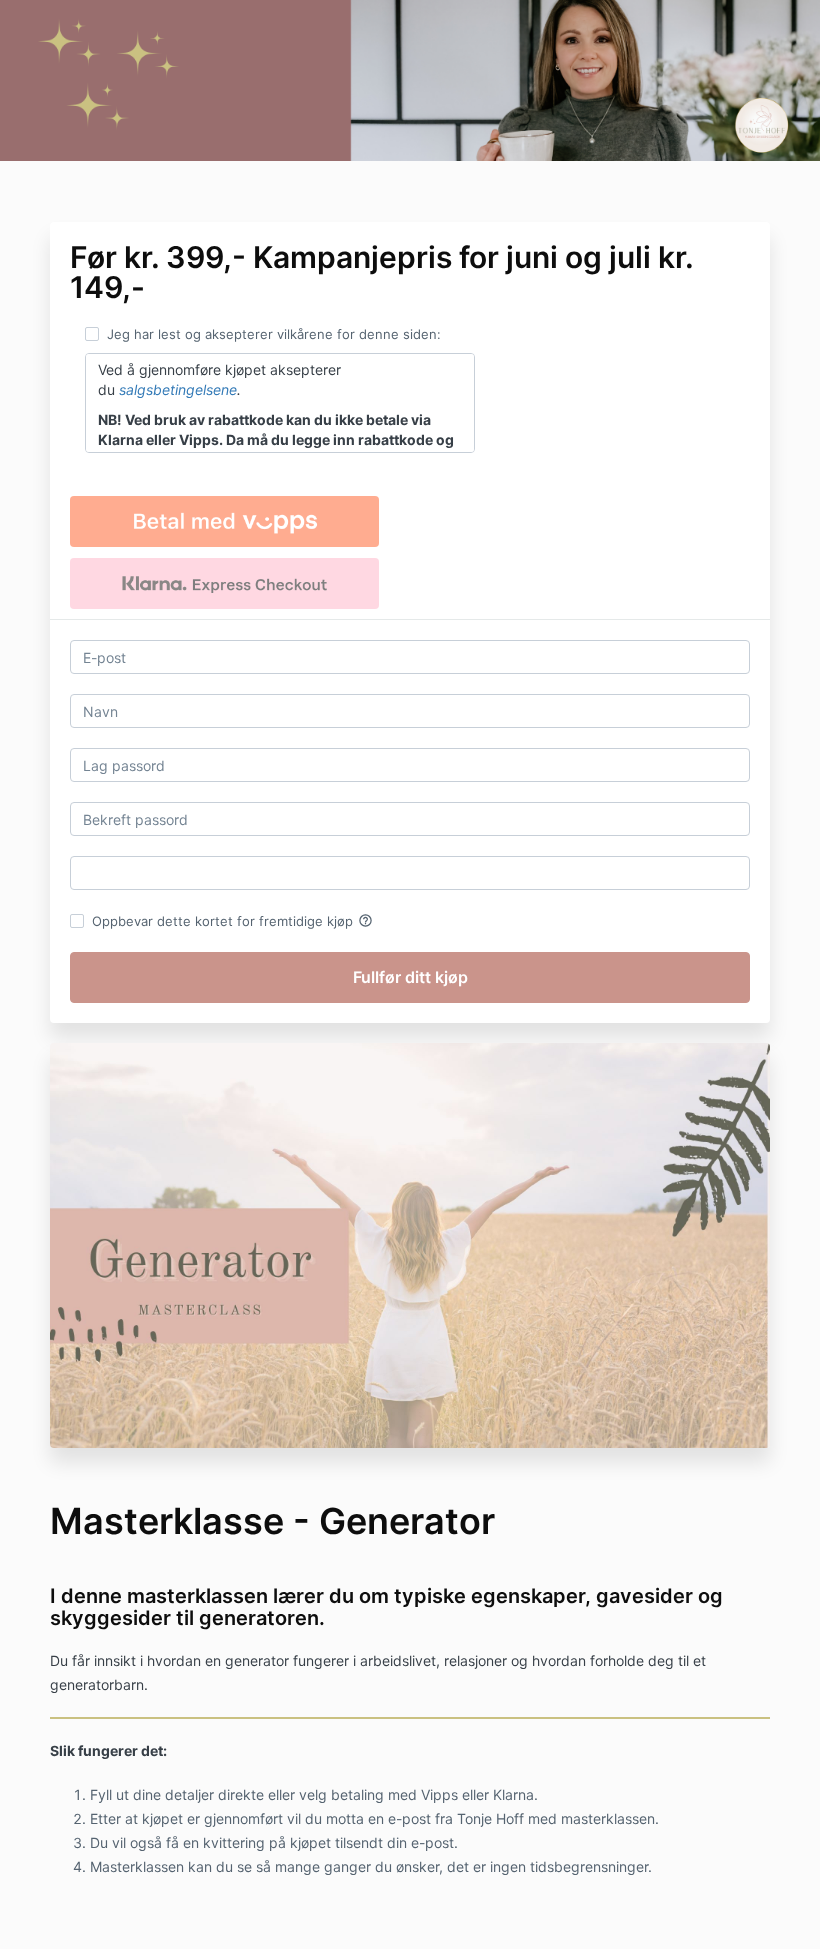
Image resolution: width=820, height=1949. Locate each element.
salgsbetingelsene (178, 389)
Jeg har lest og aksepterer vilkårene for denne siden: (274, 334)
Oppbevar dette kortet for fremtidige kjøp (232, 921)
